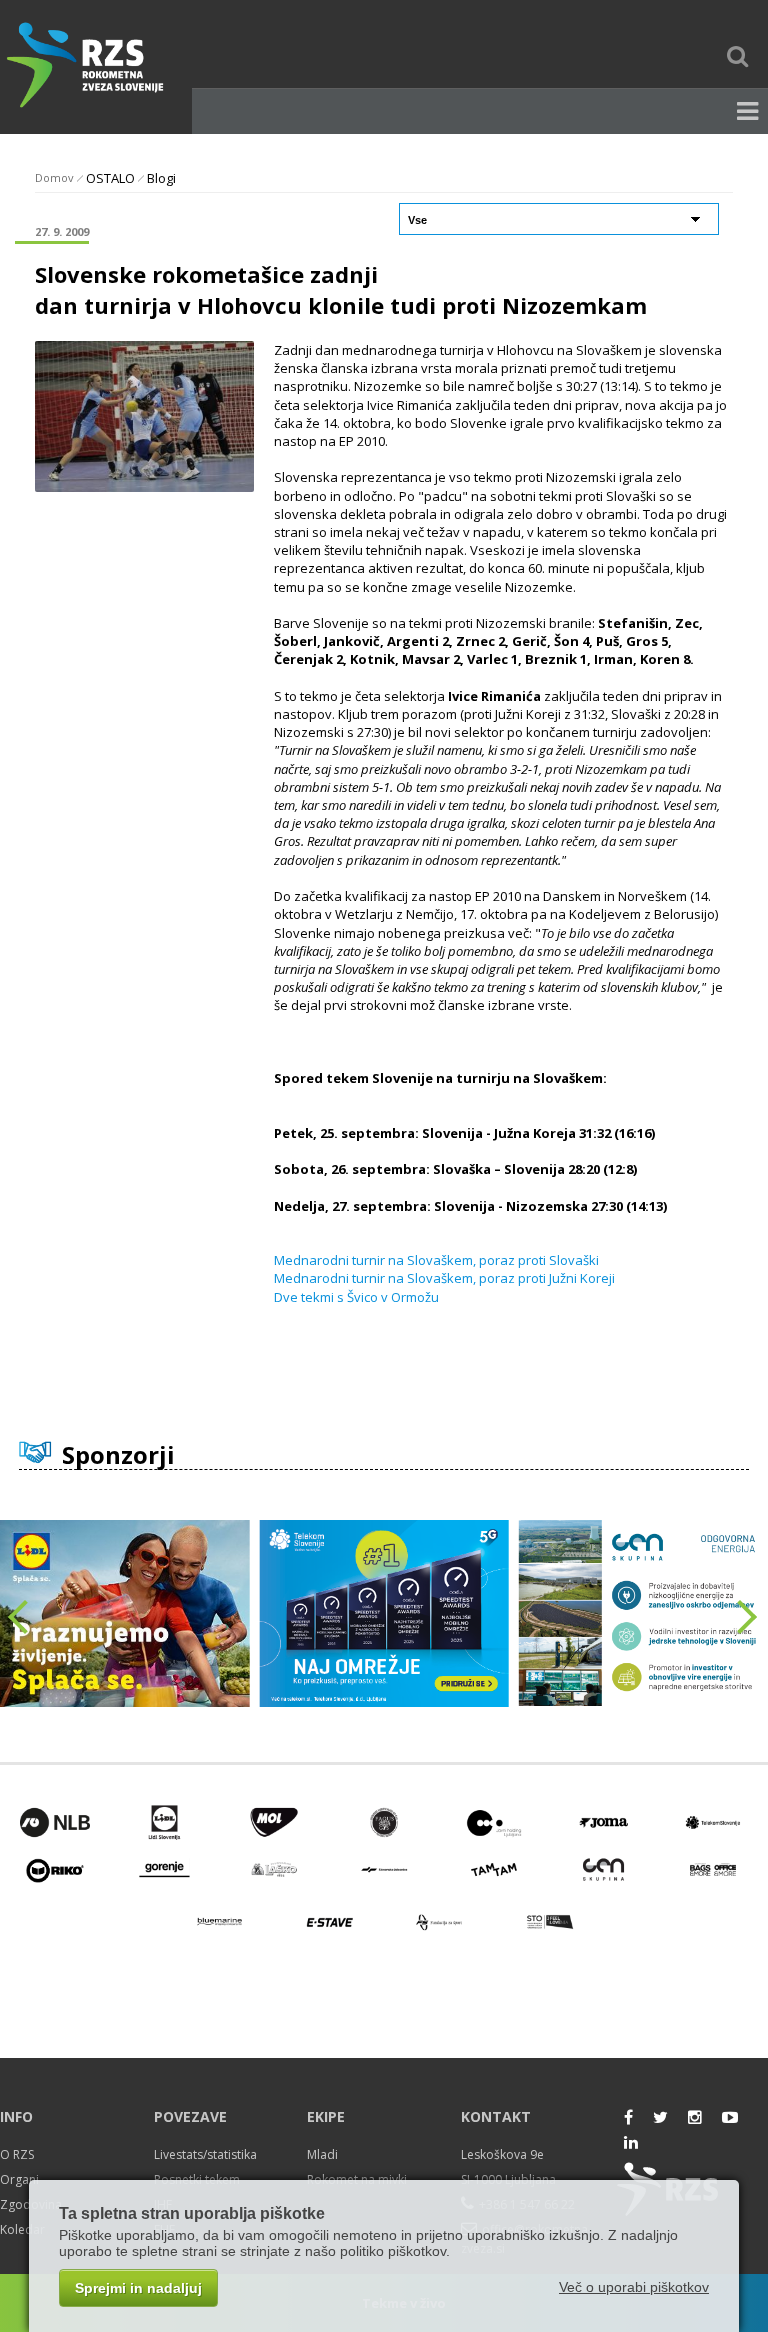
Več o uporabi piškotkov (634, 2287)
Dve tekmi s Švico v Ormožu (356, 1297)
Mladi (322, 2154)
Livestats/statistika (205, 2154)
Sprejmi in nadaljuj (138, 2288)
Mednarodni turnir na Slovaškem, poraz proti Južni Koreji (444, 1278)
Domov (54, 177)
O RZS (17, 2154)
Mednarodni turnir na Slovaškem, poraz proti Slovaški (436, 1260)
